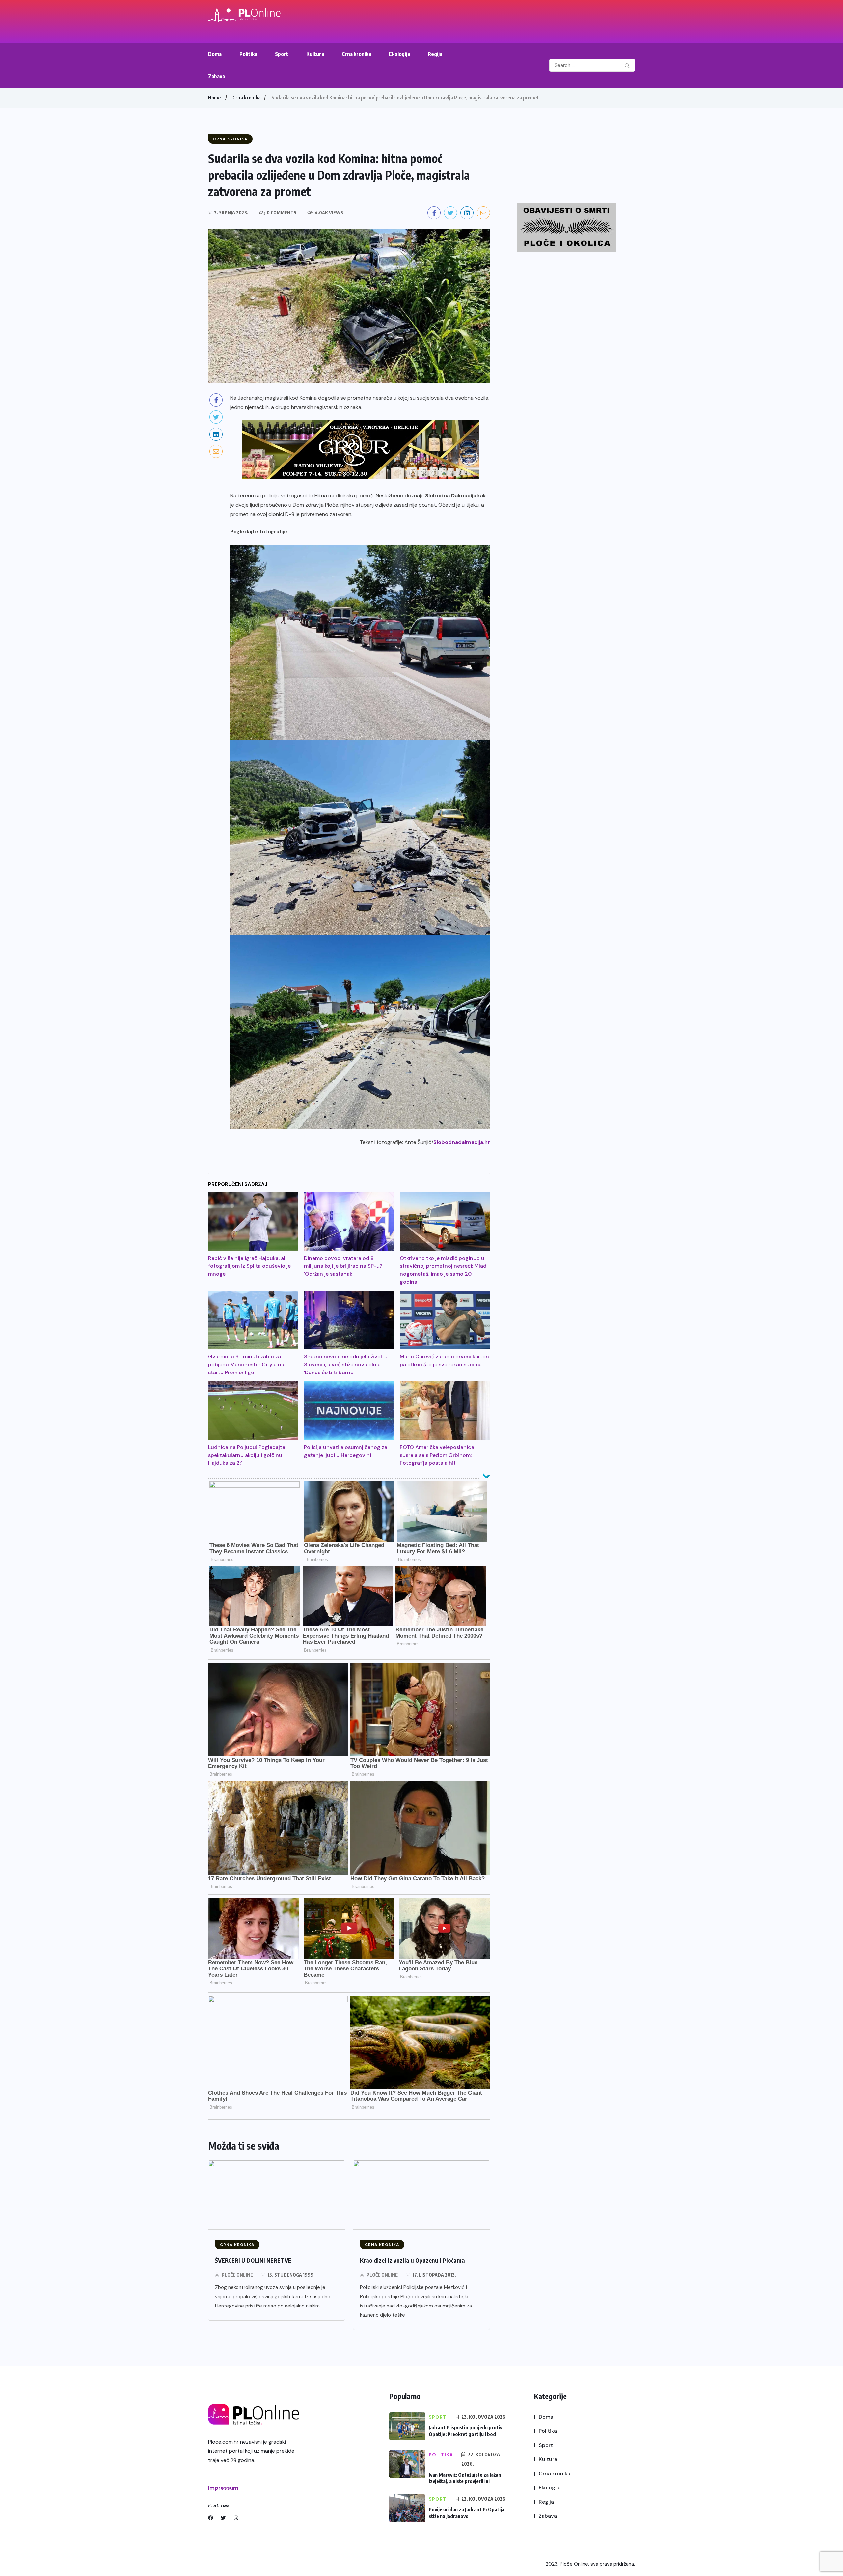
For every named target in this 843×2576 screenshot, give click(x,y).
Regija (435, 54)
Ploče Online (237, 2275)
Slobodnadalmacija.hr (462, 1142)
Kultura (315, 54)
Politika (248, 54)
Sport (282, 54)
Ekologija (399, 54)
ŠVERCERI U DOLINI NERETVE (253, 2260)
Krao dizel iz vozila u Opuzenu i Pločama (412, 2260)
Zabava (217, 76)
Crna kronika (356, 54)
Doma (215, 54)
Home (214, 98)
